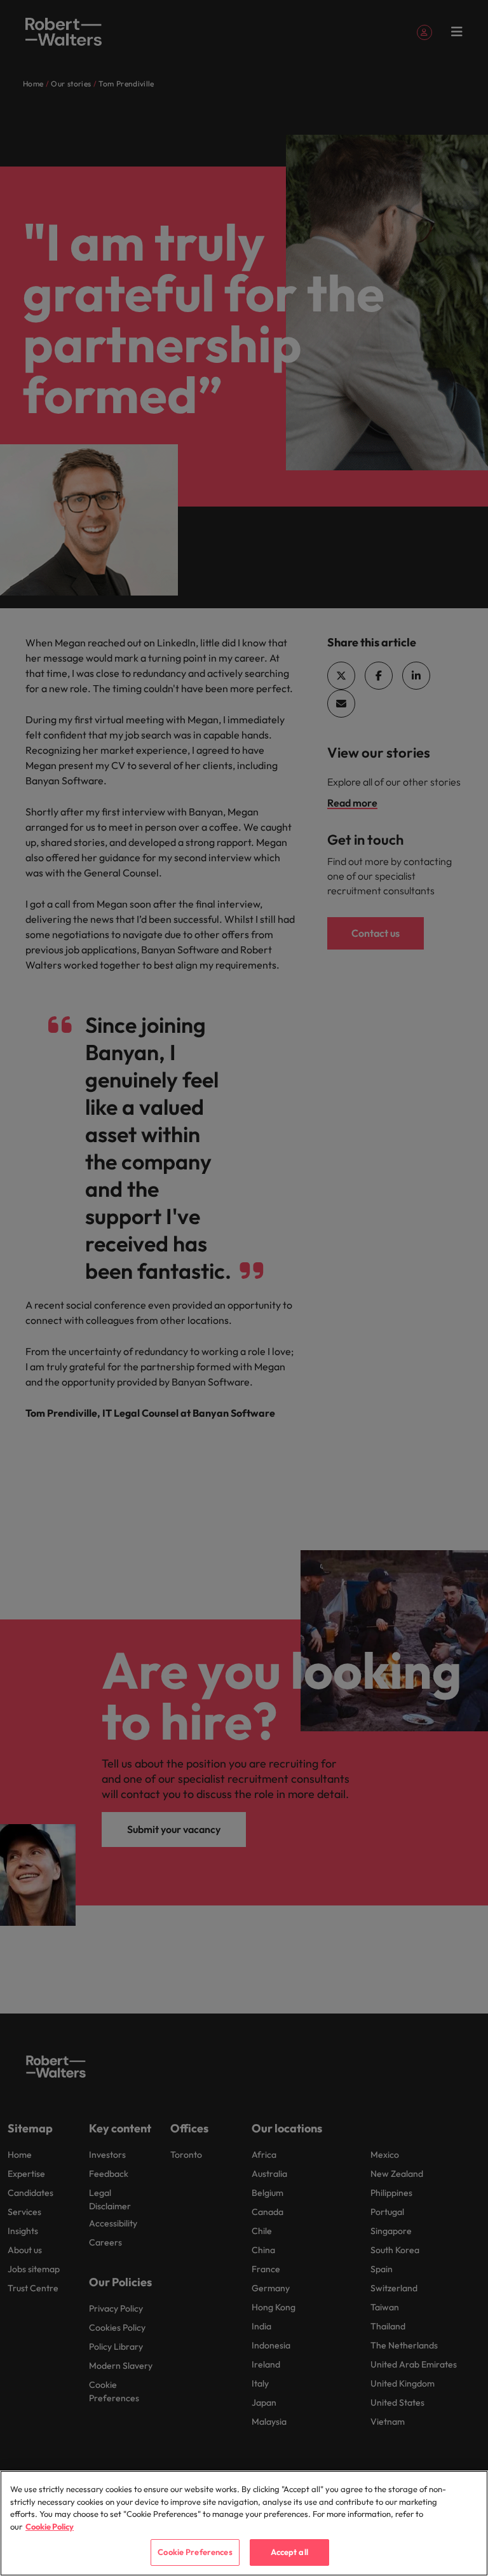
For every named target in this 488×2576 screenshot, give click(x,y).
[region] (244, 2523)
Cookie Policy (50, 2526)
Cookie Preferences (195, 2552)
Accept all (289, 2552)
